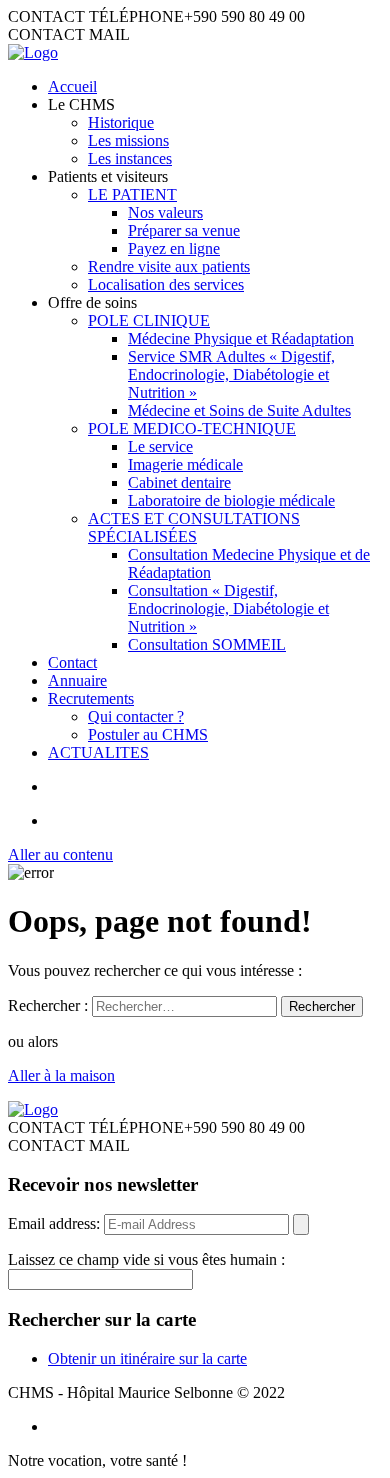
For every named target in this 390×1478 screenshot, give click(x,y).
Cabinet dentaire (179, 482)
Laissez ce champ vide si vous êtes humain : (146, 1259)
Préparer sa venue (184, 230)
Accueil (72, 86)
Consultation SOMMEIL (207, 644)
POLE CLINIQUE (149, 320)
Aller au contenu (60, 854)
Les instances (130, 158)
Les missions (128, 140)
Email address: (56, 1223)
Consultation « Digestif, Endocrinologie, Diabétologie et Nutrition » (228, 608)
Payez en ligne (174, 248)
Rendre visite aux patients (169, 266)
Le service (160, 446)
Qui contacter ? (136, 716)
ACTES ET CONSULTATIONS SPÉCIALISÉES (194, 527)
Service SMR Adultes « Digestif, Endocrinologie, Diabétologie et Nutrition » (231, 374)
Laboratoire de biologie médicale (231, 500)
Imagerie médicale (185, 464)
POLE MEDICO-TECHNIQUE (192, 428)
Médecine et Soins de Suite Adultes (239, 410)
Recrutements (91, 698)
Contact (72, 662)
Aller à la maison (61, 1075)
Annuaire (77, 680)
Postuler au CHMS (148, 734)
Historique (121, 122)
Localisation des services (166, 284)
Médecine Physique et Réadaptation (241, 338)
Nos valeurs (165, 212)
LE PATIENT (132, 194)
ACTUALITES (98, 752)
